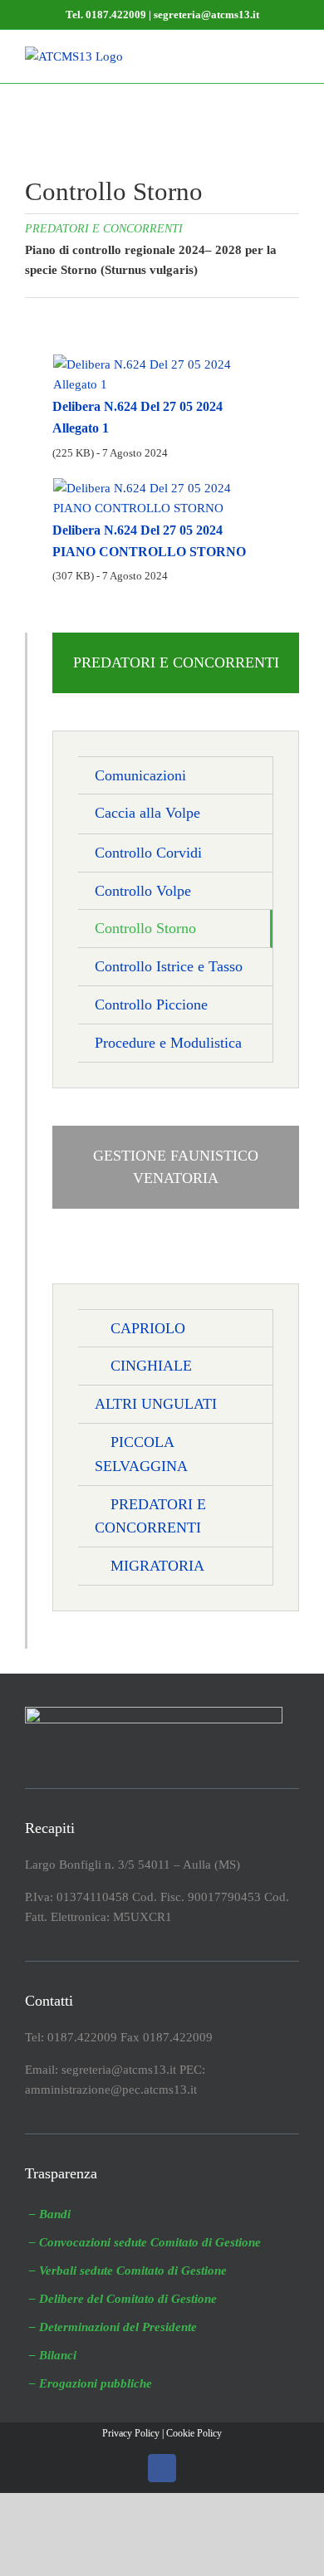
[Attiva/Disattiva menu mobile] (292, 55)
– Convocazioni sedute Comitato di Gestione (145, 2242)
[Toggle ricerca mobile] (263, 55)
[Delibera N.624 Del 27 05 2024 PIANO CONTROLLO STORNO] (162, 486)
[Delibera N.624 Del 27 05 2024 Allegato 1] (162, 362)
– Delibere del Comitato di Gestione (123, 2299)
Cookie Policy (194, 2433)
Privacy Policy (131, 2433)
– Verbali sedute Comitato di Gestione (128, 2270)
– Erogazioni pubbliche (91, 2383)
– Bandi (50, 2214)
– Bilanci (53, 2355)
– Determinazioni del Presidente (113, 2327)
